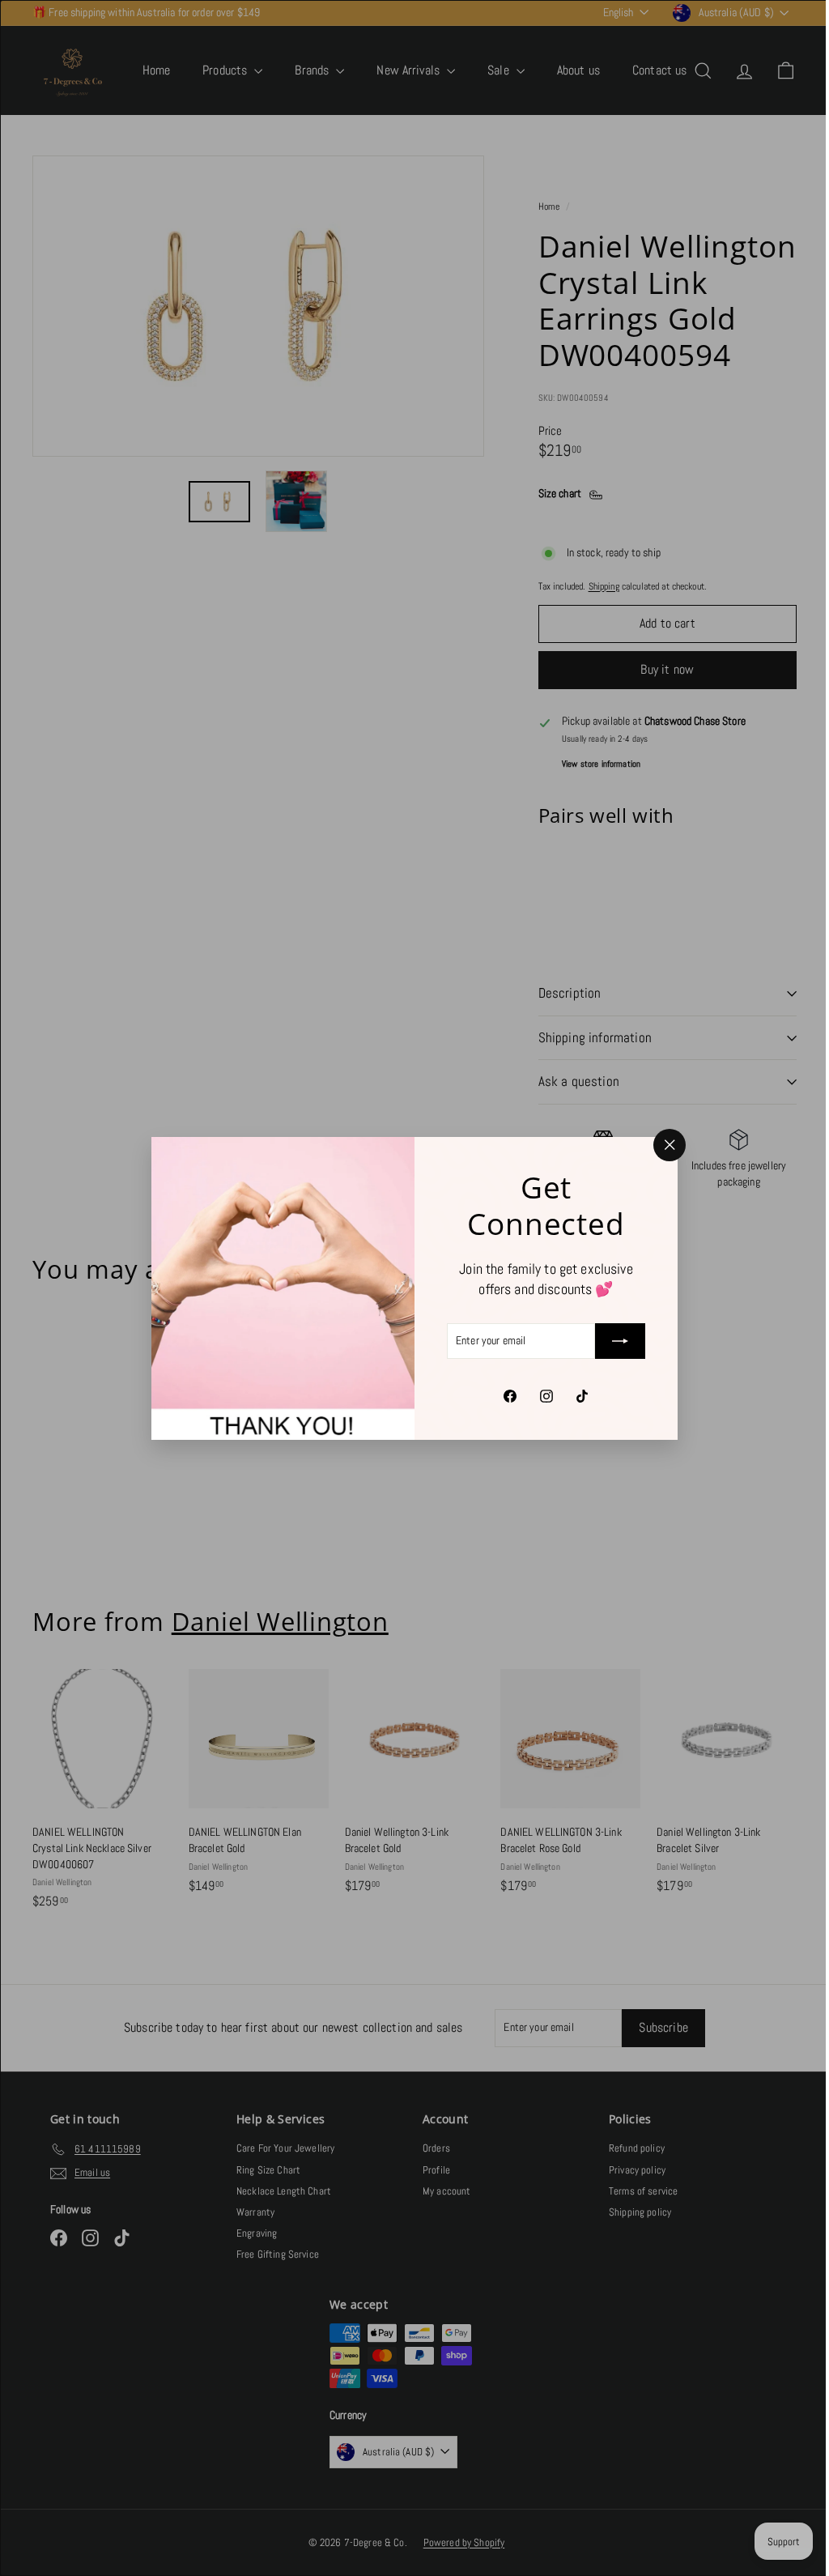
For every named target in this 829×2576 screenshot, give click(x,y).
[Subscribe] (614, 1341)
